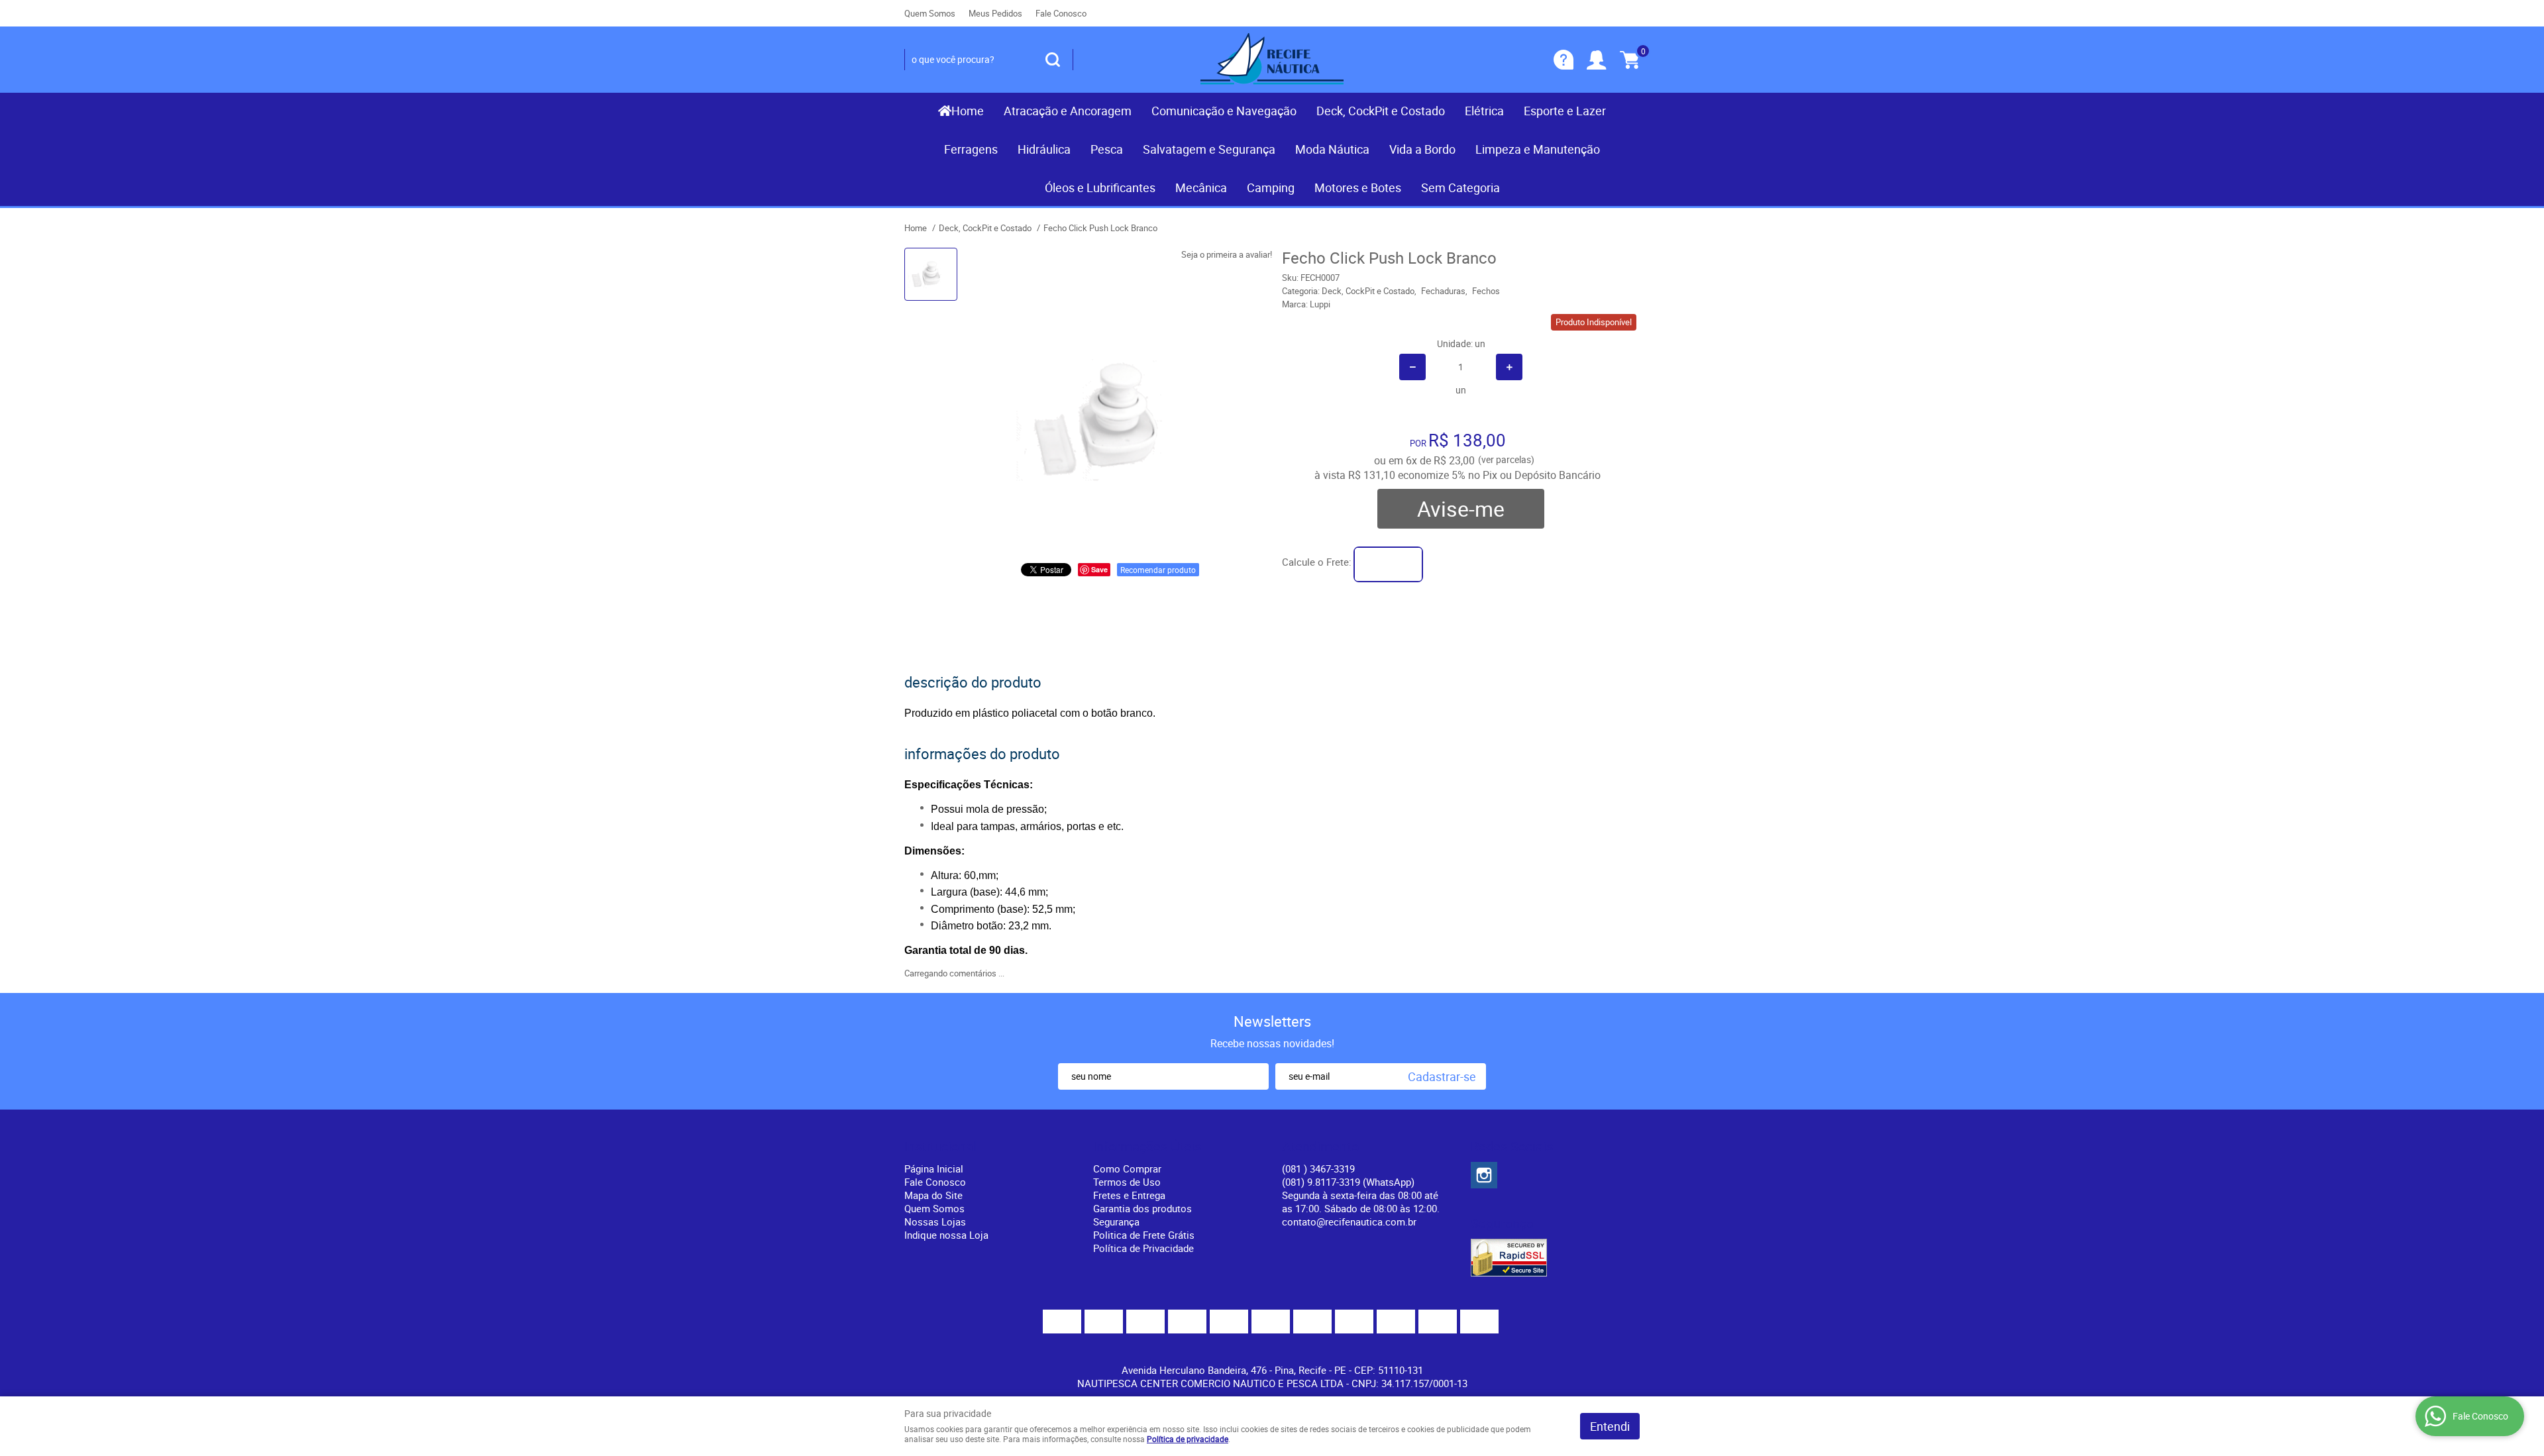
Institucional (940, 1147)
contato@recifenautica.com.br (1349, 1222)
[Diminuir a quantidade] (1412, 367)
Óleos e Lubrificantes (1100, 187)
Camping (1271, 187)
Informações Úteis (1147, 1147)
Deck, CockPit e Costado (1381, 111)
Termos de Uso (1127, 1182)
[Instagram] (1484, 1175)
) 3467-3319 (1318, 1169)
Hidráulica (1044, 149)
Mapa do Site (933, 1195)
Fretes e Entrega (1129, 1195)
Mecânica (1201, 187)
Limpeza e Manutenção (1538, 149)
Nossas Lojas (935, 1222)
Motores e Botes (1358, 187)
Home (968, 111)
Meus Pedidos (995, 13)
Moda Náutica (1332, 149)
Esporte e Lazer (1565, 111)
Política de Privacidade (1143, 1248)
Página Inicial (934, 1169)
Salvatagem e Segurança (1209, 149)
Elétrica (1484, 111)
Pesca (1107, 149)
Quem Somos (930, 13)
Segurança (1116, 1222)
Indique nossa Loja (946, 1235)
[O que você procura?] (1053, 60)
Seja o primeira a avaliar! (1227, 254)
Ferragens (971, 149)
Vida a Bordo (1422, 149)
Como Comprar (1127, 1169)
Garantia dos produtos (1142, 1208)
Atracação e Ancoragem (1068, 111)
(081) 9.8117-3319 (1348, 1182)
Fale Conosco (1061, 13)
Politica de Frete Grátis (1144, 1235)
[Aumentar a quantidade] (1509, 367)
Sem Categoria (1460, 187)
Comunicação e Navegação (1224, 111)
